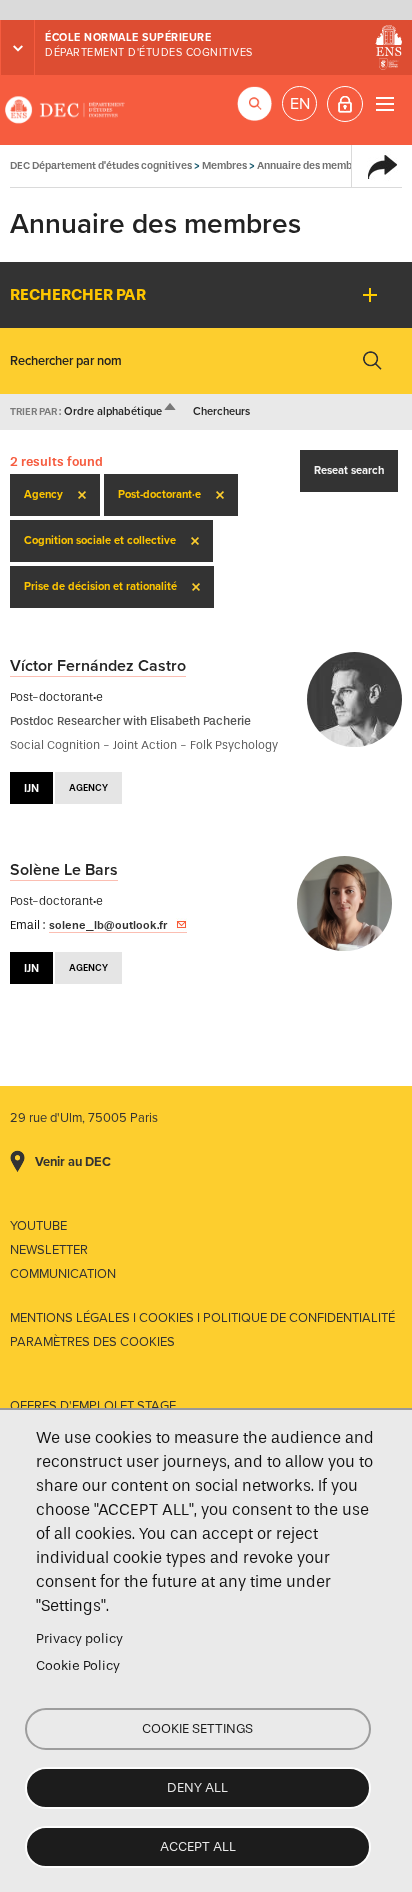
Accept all (198, 1846)
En (300, 104)
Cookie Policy (78, 1665)
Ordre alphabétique (121, 411)
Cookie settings (197, 1728)
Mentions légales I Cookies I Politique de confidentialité (202, 1318)
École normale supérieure (128, 37)
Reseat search (349, 470)
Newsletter (49, 1250)
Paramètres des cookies (92, 1342)
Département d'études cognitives (149, 52)
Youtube (38, 1226)
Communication (63, 1274)
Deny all (197, 1787)
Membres (224, 165)
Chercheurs (221, 411)
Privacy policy (79, 1638)
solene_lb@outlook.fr (108, 925)
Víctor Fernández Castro (98, 666)
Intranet (345, 104)
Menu (384, 103)
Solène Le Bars (64, 870)
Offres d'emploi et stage (93, 1406)
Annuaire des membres (312, 165)
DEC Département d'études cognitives (65, 110)
